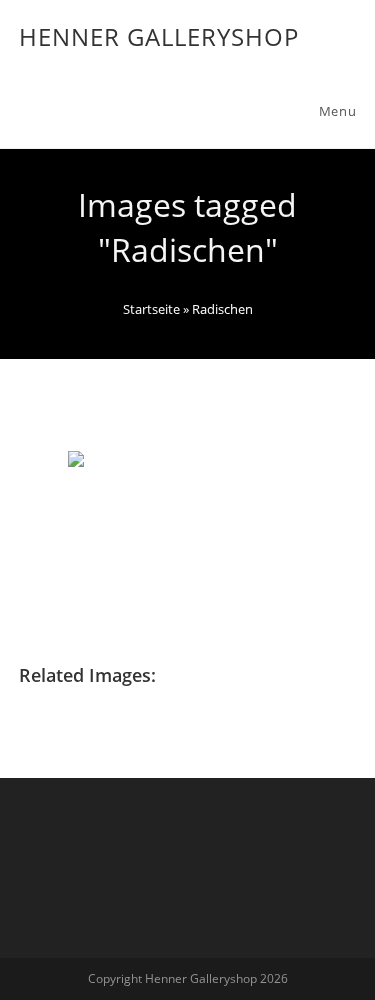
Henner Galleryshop (159, 36)
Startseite (151, 309)
